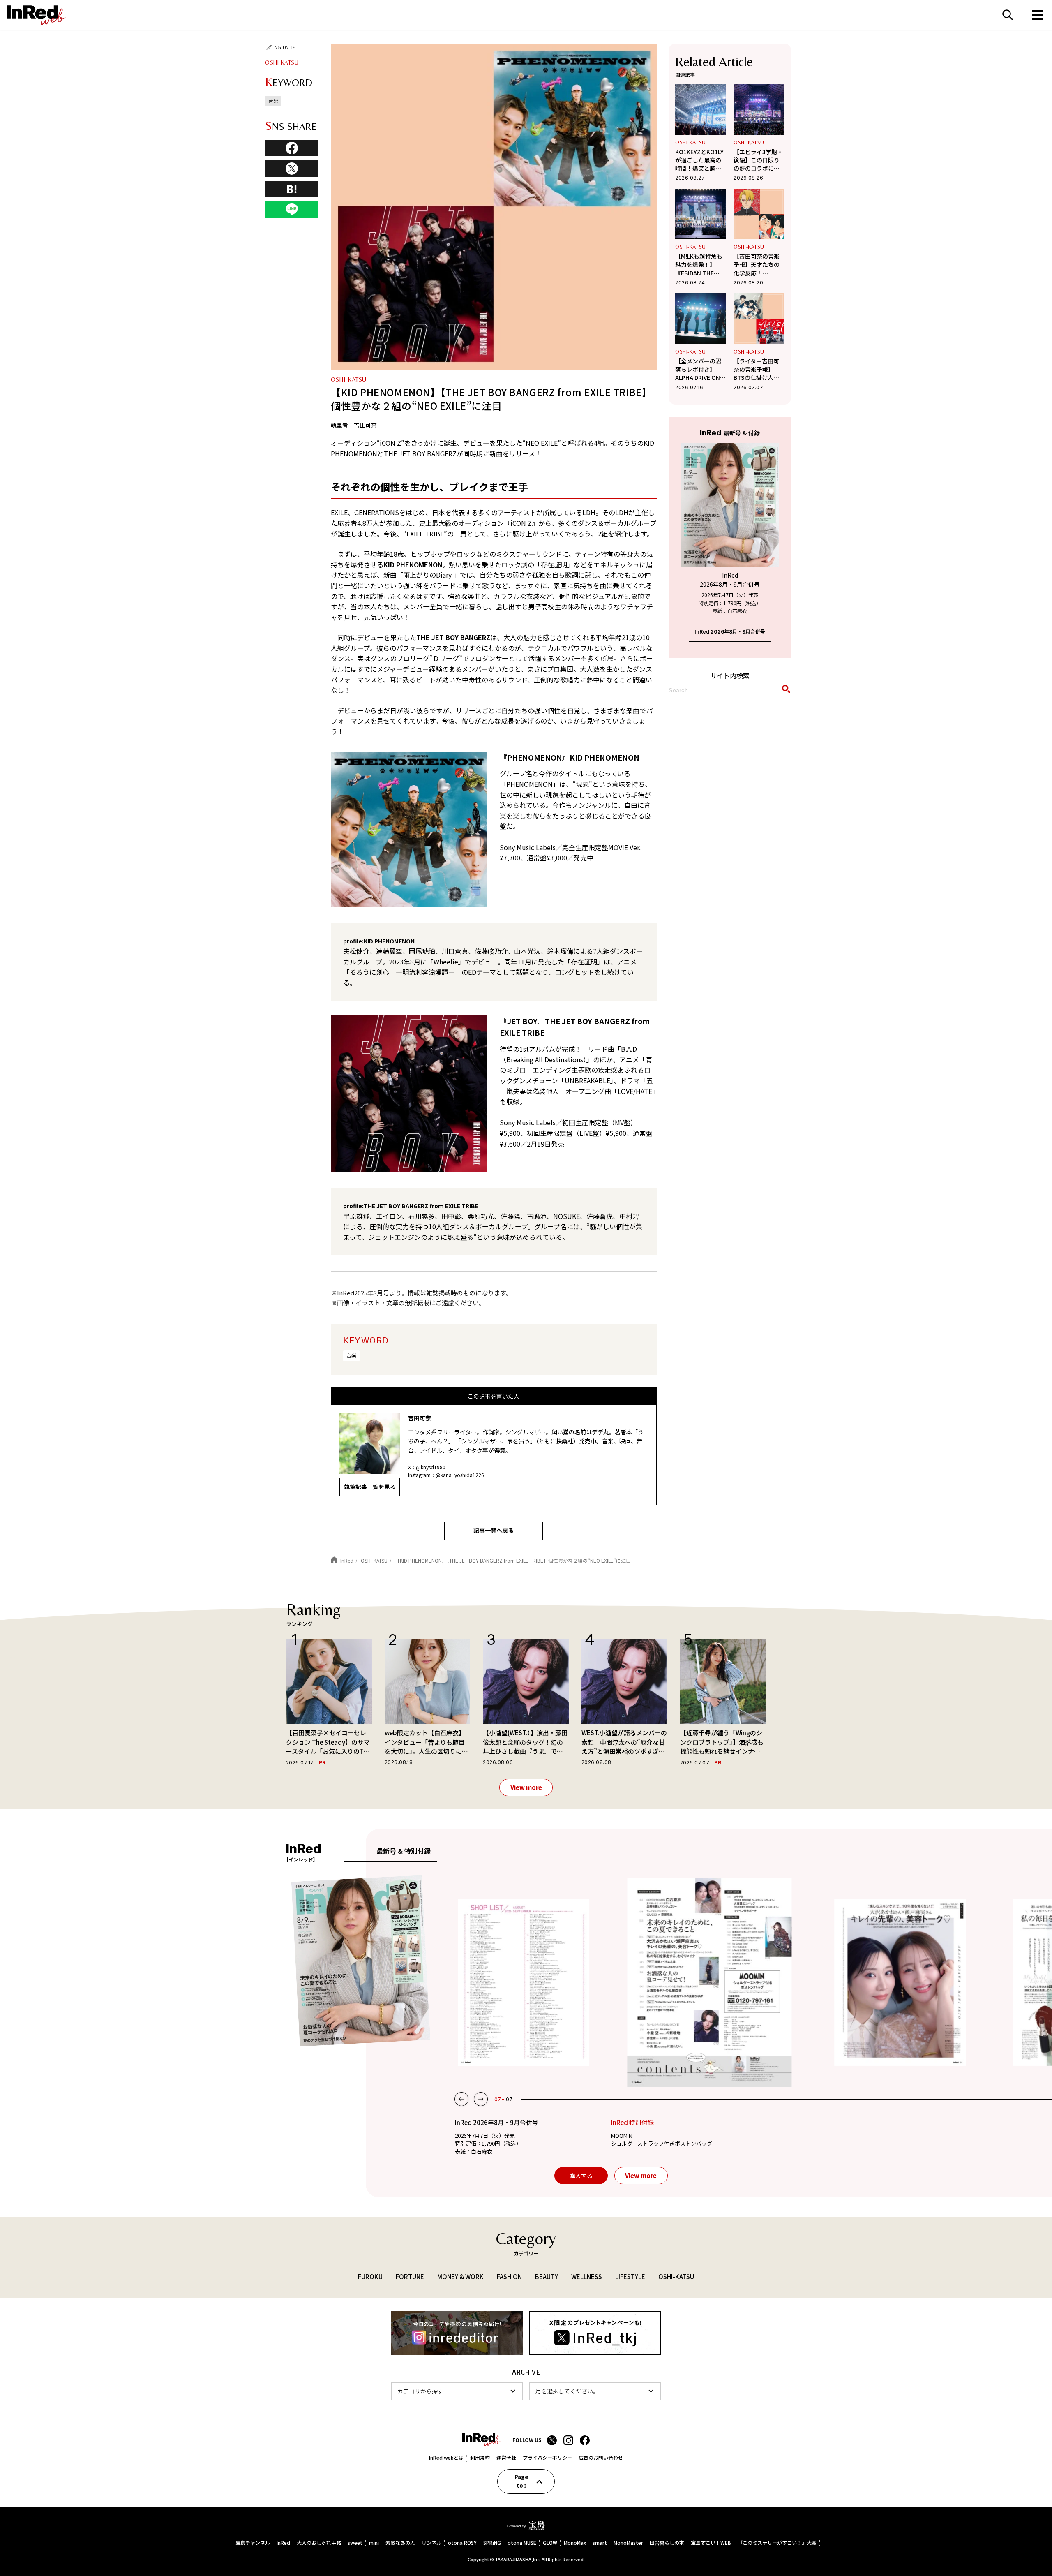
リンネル (431, 2543)
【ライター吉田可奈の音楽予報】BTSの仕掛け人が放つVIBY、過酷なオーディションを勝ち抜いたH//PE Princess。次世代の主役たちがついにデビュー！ (757, 369)
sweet (355, 2543)
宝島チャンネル (253, 2543)
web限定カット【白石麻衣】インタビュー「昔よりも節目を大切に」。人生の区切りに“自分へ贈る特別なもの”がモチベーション (425, 1742)
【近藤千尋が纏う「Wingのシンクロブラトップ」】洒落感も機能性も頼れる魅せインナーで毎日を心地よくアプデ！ (722, 1742)
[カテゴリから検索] (457, 2391)
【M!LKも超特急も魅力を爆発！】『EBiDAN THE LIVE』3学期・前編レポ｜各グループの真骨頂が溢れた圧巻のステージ (700, 265)
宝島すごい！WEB (711, 2543)
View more (526, 1787)
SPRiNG (492, 2543)
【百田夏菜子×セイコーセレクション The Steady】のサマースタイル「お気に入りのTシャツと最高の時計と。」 (328, 1742)
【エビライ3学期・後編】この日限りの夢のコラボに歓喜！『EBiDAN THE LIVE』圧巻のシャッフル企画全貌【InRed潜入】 (759, 160)
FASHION (509, 2277)
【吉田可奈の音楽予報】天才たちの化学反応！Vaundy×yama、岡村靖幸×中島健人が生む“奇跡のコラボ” (758, 265)
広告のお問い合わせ (601, 2458)
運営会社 (506, 2458)
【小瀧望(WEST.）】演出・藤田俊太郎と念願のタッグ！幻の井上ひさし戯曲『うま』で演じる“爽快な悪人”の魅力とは (525, 1742)
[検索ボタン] (785, 691)
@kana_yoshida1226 (460, 1475)
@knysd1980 (431, 1467)
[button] (461, 2099)
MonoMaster (628, 2543)
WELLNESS (587, 2277)
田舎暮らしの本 (667, 2543)
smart (600, 2543)
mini (374, 2543)
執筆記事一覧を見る (370, 1487)
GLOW (550, 2543)
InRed (283, 2543)
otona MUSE (522, 2543)
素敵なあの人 (400, 2543)
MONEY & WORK (460, 2277)
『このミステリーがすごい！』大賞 (777, 2543)
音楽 (351, 1355)
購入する (581, 2176)
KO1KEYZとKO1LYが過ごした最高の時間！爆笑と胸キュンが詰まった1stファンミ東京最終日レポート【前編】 (701, 160)
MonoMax (575, 2543)
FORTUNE (410, 2277)
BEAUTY (547, 2277)
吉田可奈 (365, 425)
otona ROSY (462, 2543)
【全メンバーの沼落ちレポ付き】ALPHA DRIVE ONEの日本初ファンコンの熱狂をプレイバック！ (699, 369)
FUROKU (370, 2277)
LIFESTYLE (630, 2277)
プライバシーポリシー (547, 2458)
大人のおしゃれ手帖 (319, 2543)
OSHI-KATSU (282, 62)
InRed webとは (446, 2458)
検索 (1008, 15)
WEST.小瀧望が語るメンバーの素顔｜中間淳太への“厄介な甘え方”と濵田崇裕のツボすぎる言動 (624, 1742)
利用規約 (480, 2458)
